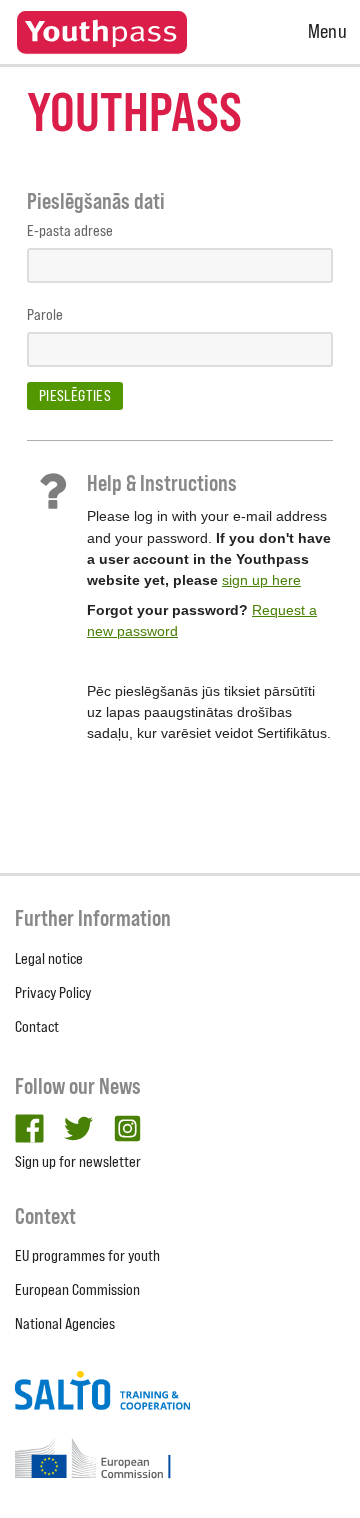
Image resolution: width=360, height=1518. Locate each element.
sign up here (261, 580)
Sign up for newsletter (78, 1161)
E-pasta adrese (70, 230)
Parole (45, 314)
